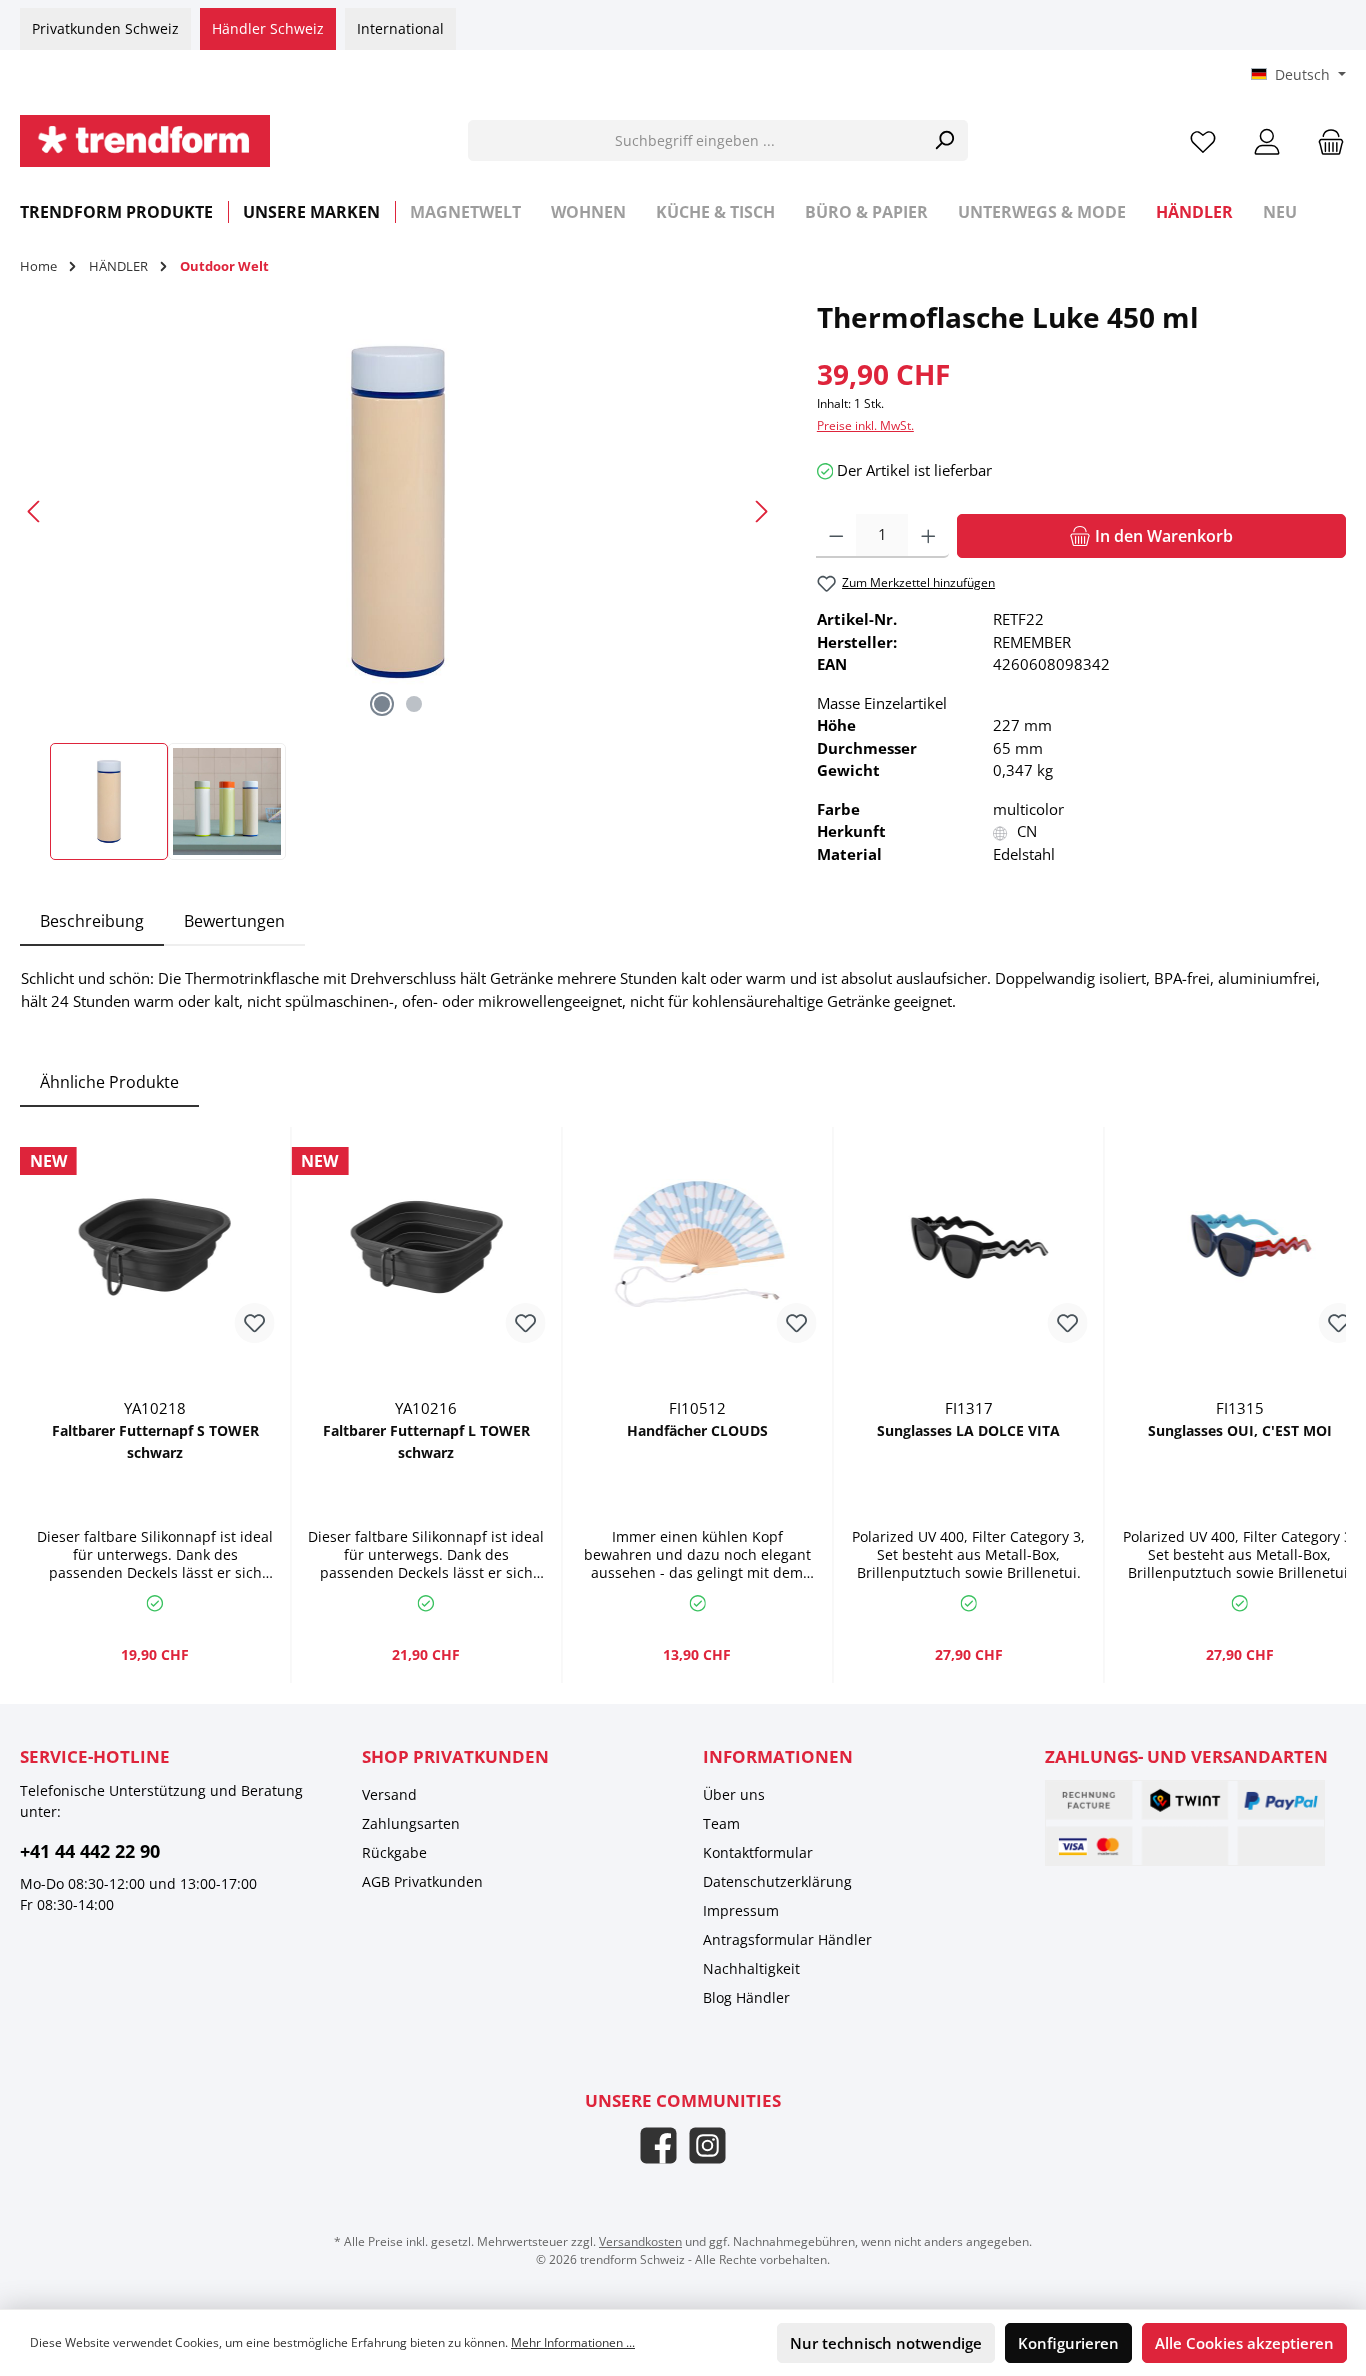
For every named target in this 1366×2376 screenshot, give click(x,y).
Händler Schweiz (268, 28)
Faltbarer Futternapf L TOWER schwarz (426, 1441)
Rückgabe (394, 1852)
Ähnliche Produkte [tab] (109, 1082)
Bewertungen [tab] (234, 921)
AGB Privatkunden (422, 1881)
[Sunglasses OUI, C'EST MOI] (1240, 1247)
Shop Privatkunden (455, 1756)
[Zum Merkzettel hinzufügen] (254, 1323)
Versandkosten (640, 2241)
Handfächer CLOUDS (697, 1430)
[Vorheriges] (35, 511)
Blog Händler (746, 1997)
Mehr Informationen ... (573, 2342)
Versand (389, 1794)
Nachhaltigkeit (751, 1968)
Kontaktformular (758, 1852)
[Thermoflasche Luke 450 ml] (398, 512)
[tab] (92, 921)
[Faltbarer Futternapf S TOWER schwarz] (155, 1247)
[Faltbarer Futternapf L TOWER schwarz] (426, 1247)
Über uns (734, 1794)
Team (721, 1823)
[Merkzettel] (1203, 140)
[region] (398, 579)
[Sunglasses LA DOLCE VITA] (968, 1247)
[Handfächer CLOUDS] (697, 1247)
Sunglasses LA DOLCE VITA (968, 1430)
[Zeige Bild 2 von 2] (414, 704)
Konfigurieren (1068, 2343)
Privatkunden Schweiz (105, 28)
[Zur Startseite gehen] (145, 141)
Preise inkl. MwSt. (865, 425)
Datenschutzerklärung (777, 1881)
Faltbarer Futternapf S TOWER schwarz (155, 1441)
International (400, 28)
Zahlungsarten (411, 1823)
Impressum (741, 1910)
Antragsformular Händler (787, 1939)
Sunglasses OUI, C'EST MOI (1240, 1430)
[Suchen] (944, 140)
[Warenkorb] (1325, 140)
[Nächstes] (761, 511)
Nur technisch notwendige (886, 2343)
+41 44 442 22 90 (90, 1851)
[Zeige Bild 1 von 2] (382, 704)
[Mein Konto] (1267, 140)
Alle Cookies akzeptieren (1244, 2343)
